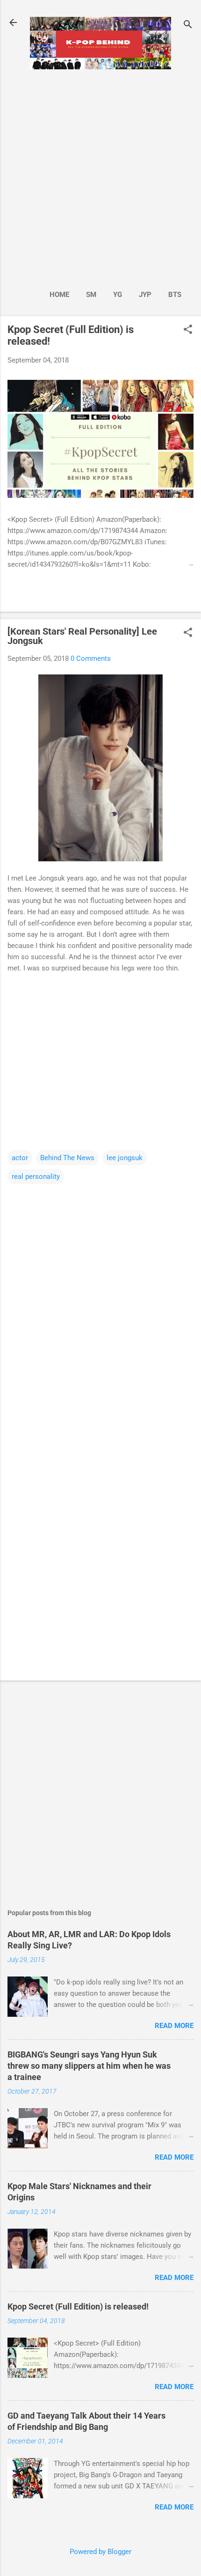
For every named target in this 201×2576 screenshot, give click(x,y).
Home (59, 295)
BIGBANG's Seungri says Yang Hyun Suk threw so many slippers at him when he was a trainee (89, 2066)
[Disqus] (100, 1303)
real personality (36, 1177)
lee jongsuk (125, 1158)
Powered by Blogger (100, 2552)
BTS (175, 295)
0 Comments (91, 659)
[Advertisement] (100, 177)
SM (91, 295)
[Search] (188, 26)
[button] (188, 330)
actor (20, 1158)
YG (118, 295)
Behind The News (67, 1158)
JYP (145, 295)
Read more (174, 2026)
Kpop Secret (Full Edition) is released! (78, 2306)
